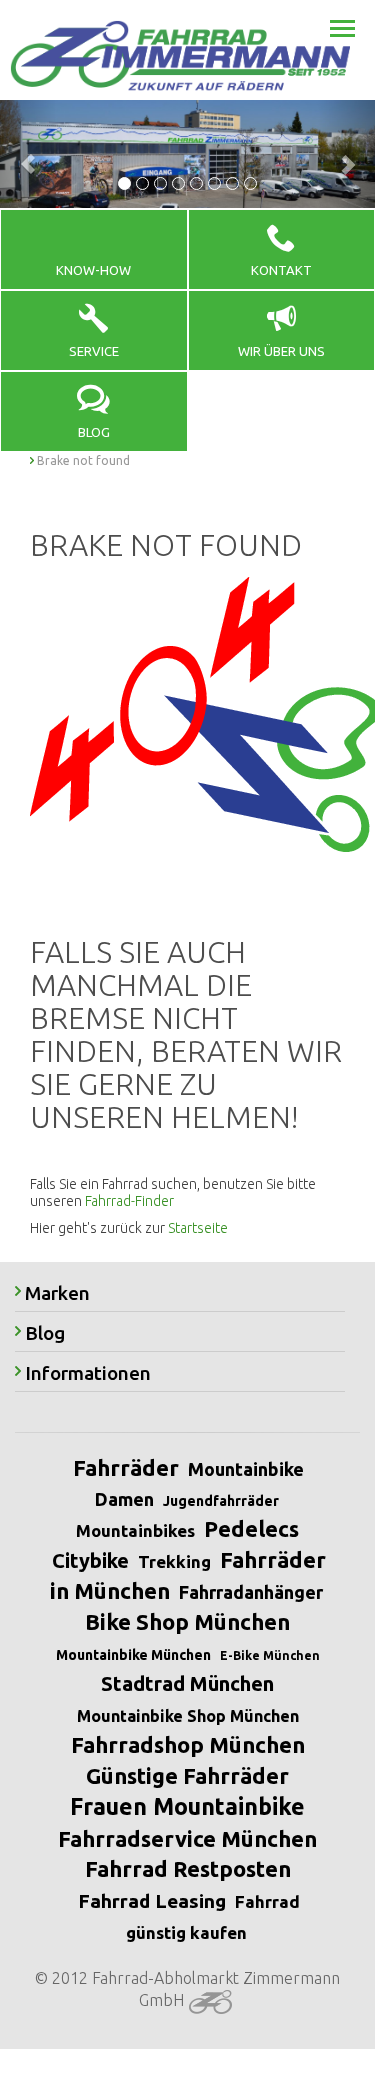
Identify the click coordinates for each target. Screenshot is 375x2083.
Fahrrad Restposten (188, 1868)
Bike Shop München (187, 1621)
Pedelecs (251, 1528)
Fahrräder (126, 1467)
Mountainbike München (133, 1655)
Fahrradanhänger (251, 1592)
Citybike (90, 1560)
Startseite (198, 1228)
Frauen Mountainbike (187, 1806)
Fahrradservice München (187, 1838)
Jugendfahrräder (221, 1501)
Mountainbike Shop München (188, 1716)
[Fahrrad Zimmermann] (180, 56)
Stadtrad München (187, 1683)
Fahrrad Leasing (152, 1901)
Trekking (174, 1561)
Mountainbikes (135, 1530)
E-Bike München (270, 1655)
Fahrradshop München (188, 1744)
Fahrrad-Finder (129, 1201)
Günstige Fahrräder (187, 1775)
